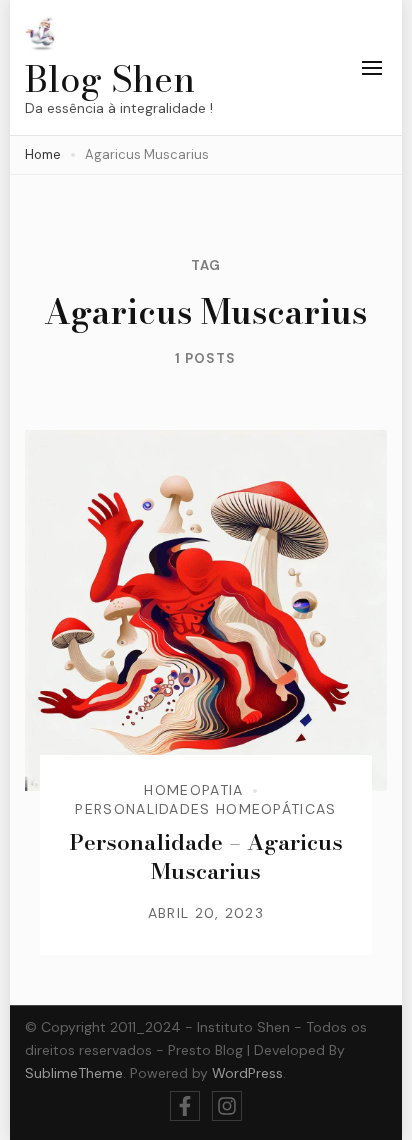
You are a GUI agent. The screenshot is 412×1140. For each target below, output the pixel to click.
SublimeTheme (74, 1073)
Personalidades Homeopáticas (205, 809)
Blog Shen (110, 78)
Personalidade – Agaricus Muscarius (206, 856)
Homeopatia (193, 790)
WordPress (247, 1073)
